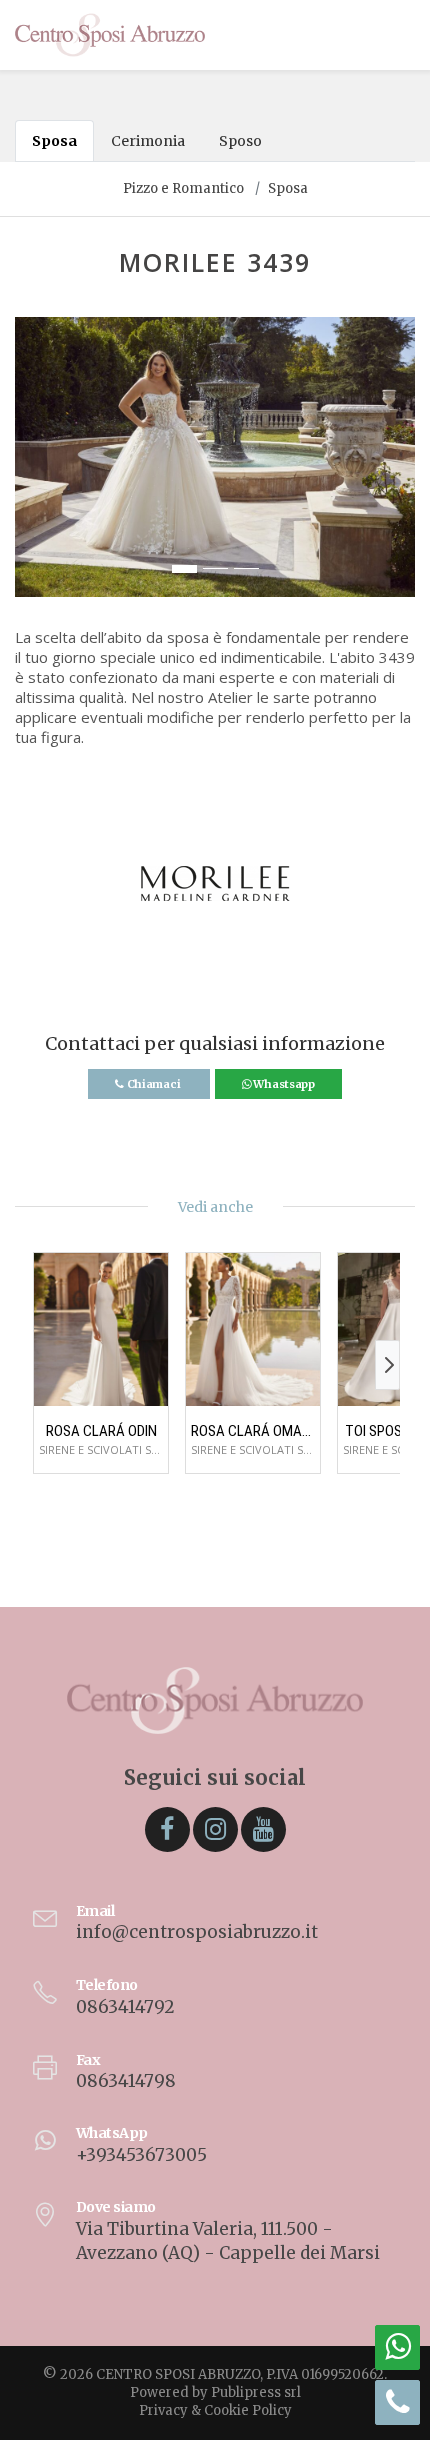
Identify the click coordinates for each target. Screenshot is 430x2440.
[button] (31, 467)
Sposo (240, 141)
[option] (215, 457)
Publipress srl (256, 2392)
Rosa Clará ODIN (101, 1431)
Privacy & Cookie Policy (215, 2410)
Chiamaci (153, 1084)
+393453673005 (141, 2155)
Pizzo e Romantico (183, 188)
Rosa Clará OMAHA (253, 1431)
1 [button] (184, 569)
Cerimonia (148, 141)
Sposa (54, 141)
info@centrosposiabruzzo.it (197, 1932)
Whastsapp (283, 1084)
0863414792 (125, 2007)
